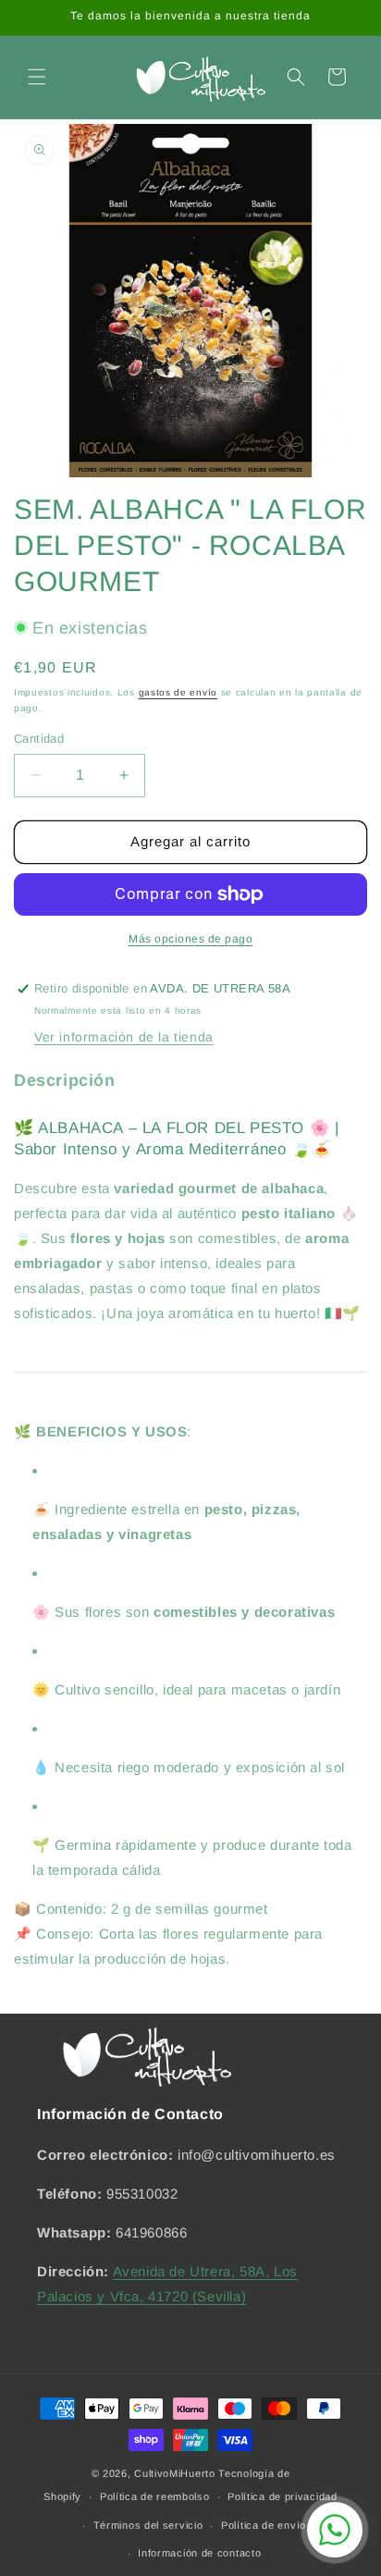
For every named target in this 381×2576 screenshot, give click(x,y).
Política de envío (264, 2525)
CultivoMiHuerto (175, 2473)
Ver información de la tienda (124, 1037)
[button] (37, 77)
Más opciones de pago (190, 939)
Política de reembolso (155, 2496)
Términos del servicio (148, 2525)
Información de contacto (199, 2553)
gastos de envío (178, 692)
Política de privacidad (282, 2496)
